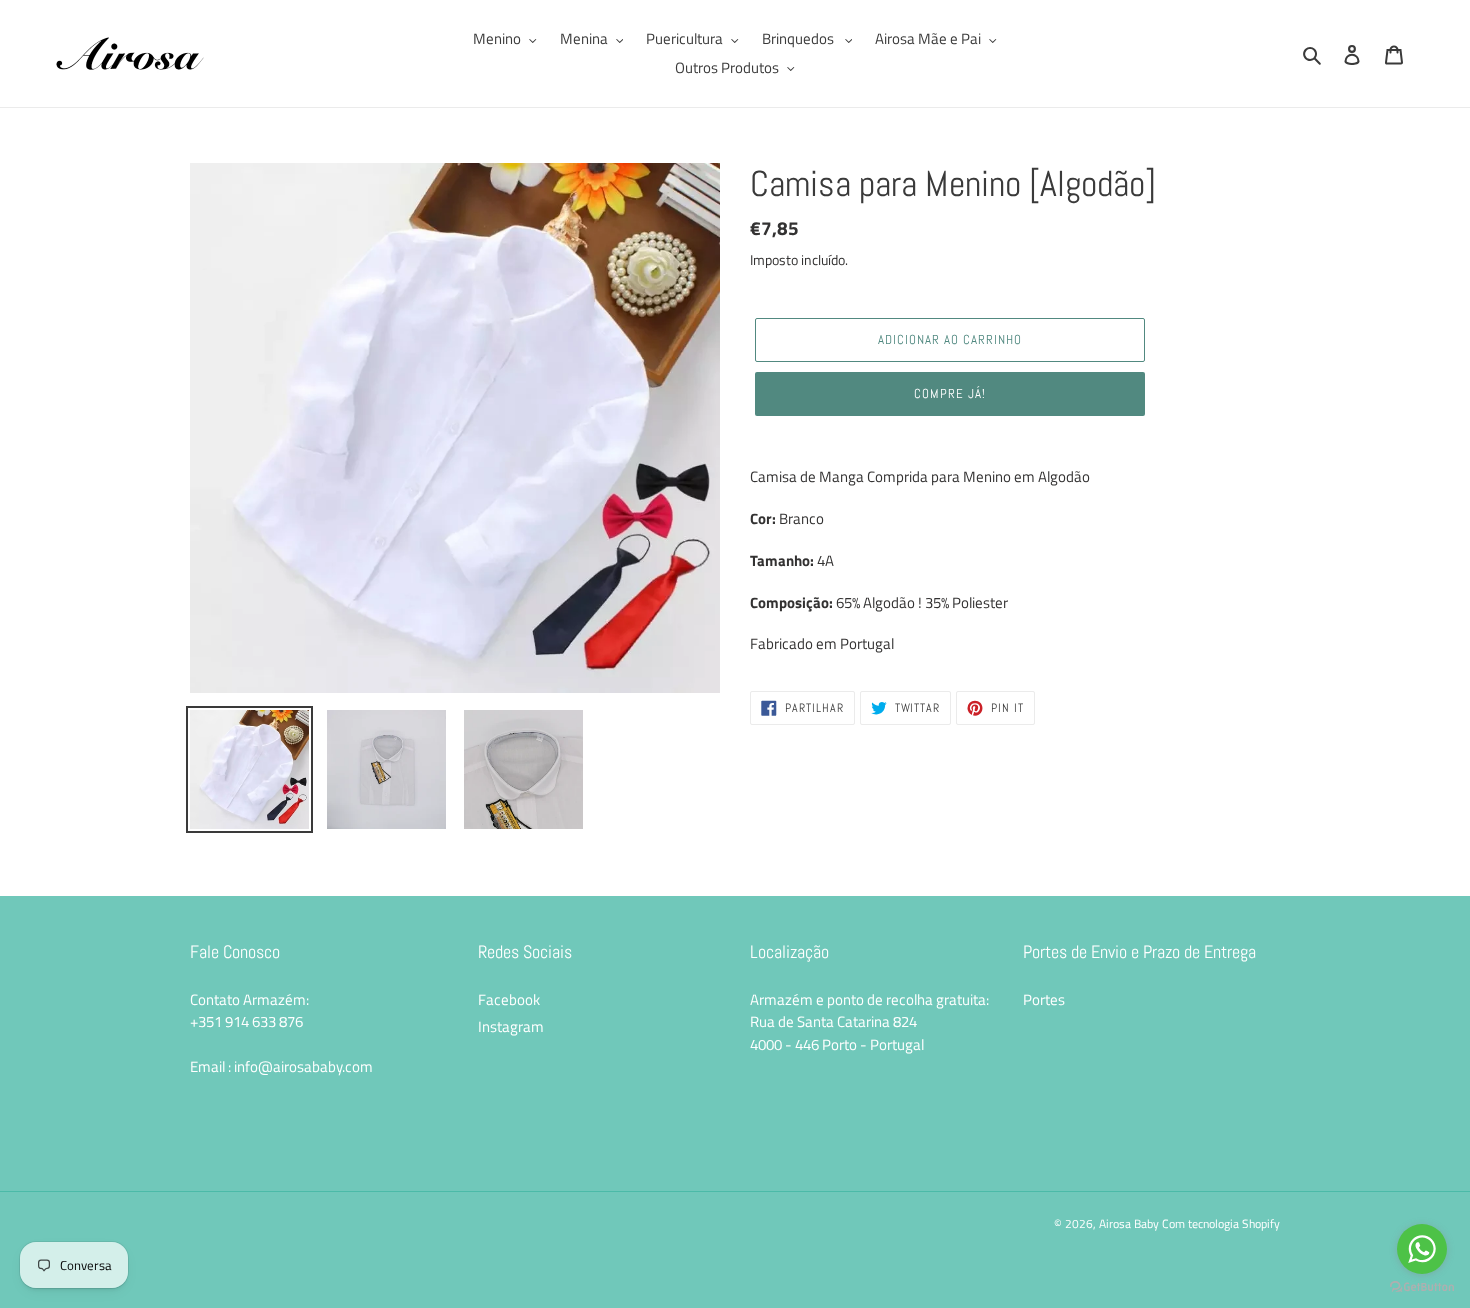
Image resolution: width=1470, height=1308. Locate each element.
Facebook (509, 999)
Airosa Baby (1129, 1223)
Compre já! (950, 393)
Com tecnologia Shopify (1221, 1223)
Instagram (511, 1026)
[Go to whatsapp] (1422, 1249)
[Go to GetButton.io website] (1422, 1287)
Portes (1044, 999)
